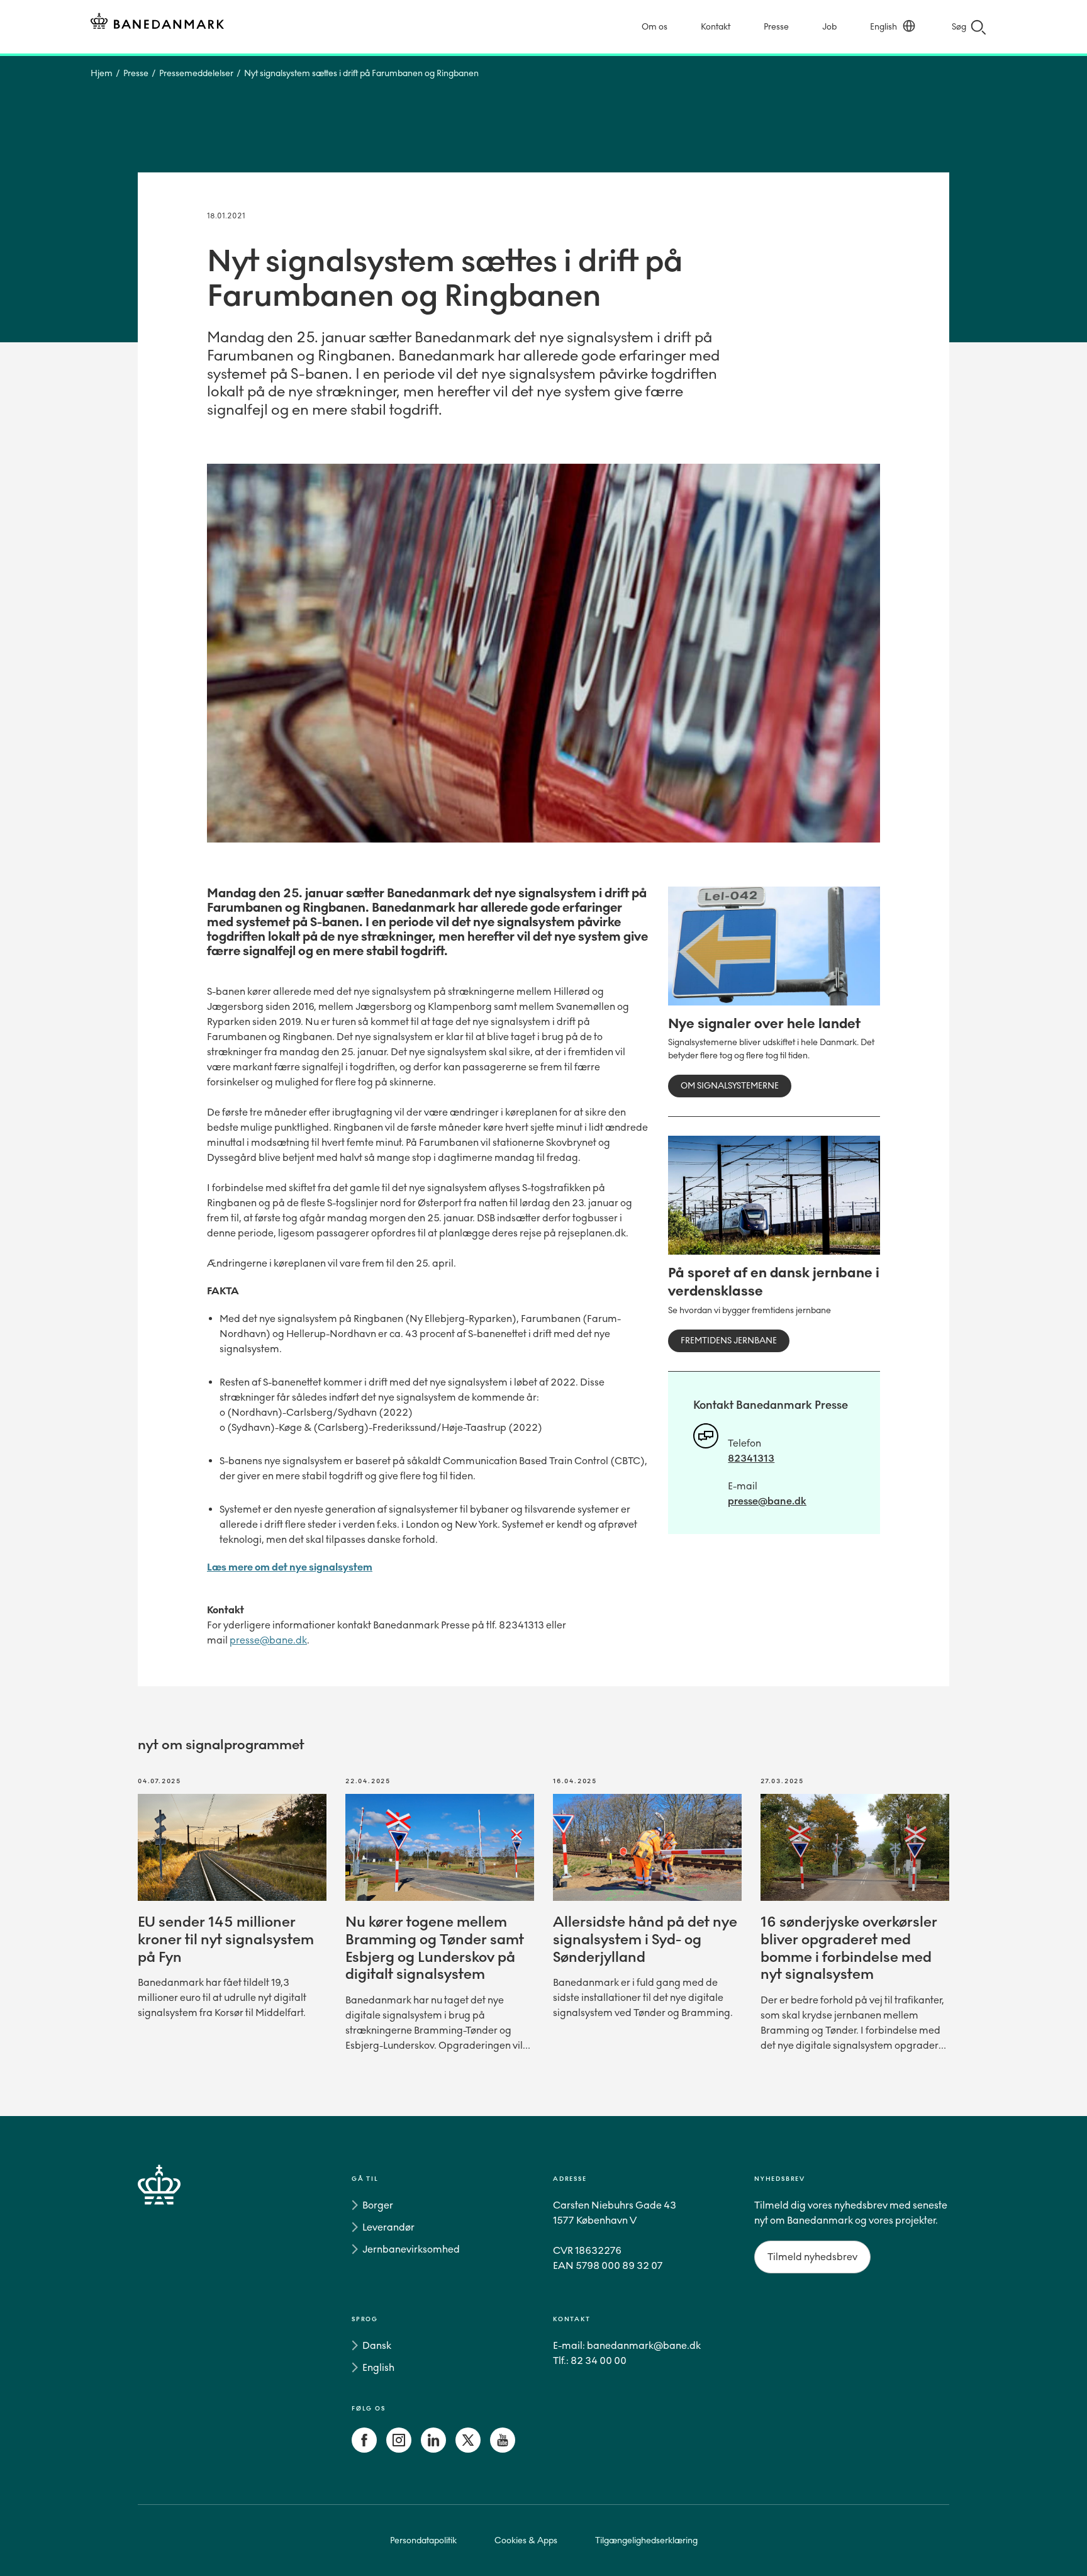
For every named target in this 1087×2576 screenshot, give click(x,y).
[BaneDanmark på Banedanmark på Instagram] (399, 2449)
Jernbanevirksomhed (411, 2249)
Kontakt (716, 27)
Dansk (377, 2345)
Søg (959, 27)
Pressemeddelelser (196, 73)
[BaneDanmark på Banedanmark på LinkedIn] (433, 2449)
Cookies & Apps (526, 2540)
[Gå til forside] (182, 2317)
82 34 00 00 (599, 2360)
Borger (378, 2205)
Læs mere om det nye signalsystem (290, 1567)
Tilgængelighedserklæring (646, 2540)
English (884, 27)
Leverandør (388, 2227)
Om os (655, 27)
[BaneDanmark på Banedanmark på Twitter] (468, 2449)
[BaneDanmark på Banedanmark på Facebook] (364, 2449)
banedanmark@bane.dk (644, 2345)
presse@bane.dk (268, 1640)
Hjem (102, 73)
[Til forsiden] (157, 23)
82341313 (751, 1458)
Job (829, 27)
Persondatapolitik (423, 2540)
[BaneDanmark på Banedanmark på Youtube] (503, 2449)
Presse (776, 27)
